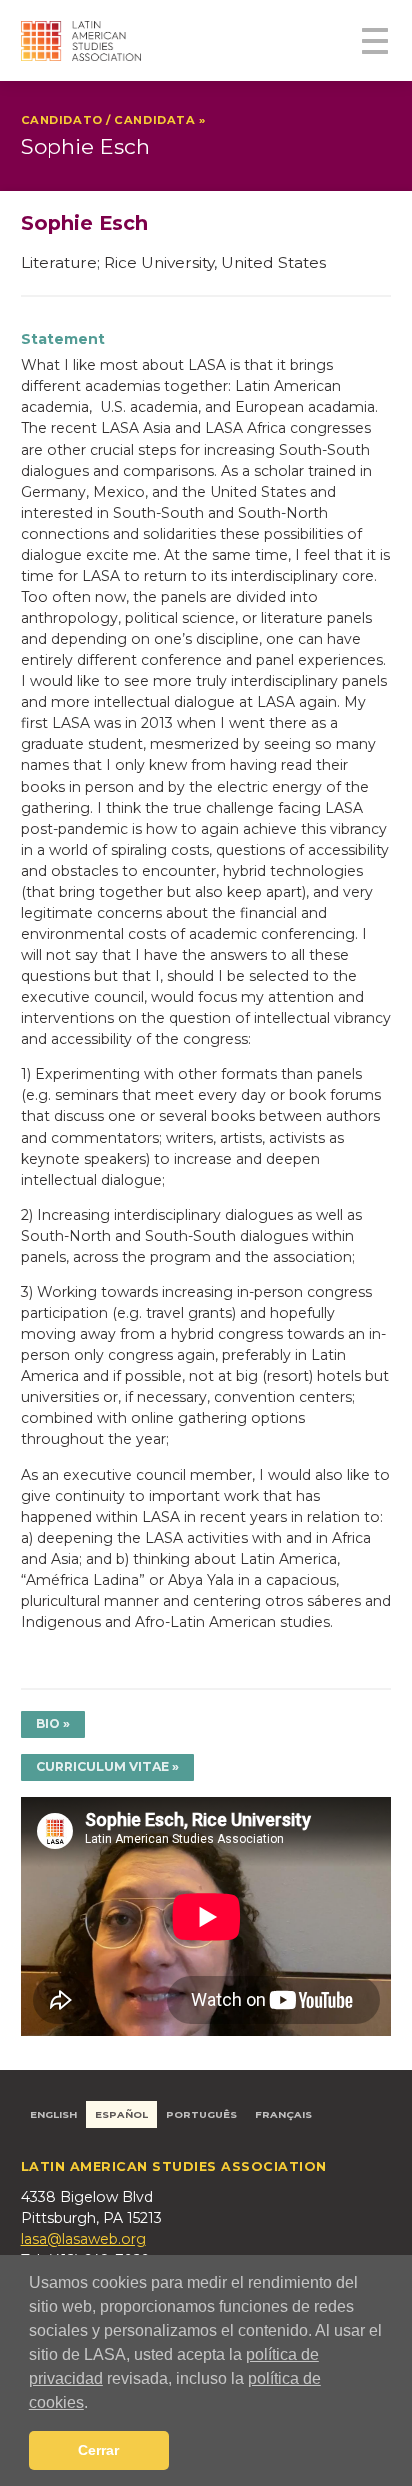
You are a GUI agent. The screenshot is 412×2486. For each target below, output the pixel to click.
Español (121, 2114)
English (53, 2114)
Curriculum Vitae (102, 1766)
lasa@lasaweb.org (83, 2239)
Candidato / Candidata (110, 120)
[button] (95, 2404)
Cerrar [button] (98, 2450)
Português (201, 2114)
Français (283, 2114)
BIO (48, 1723)
